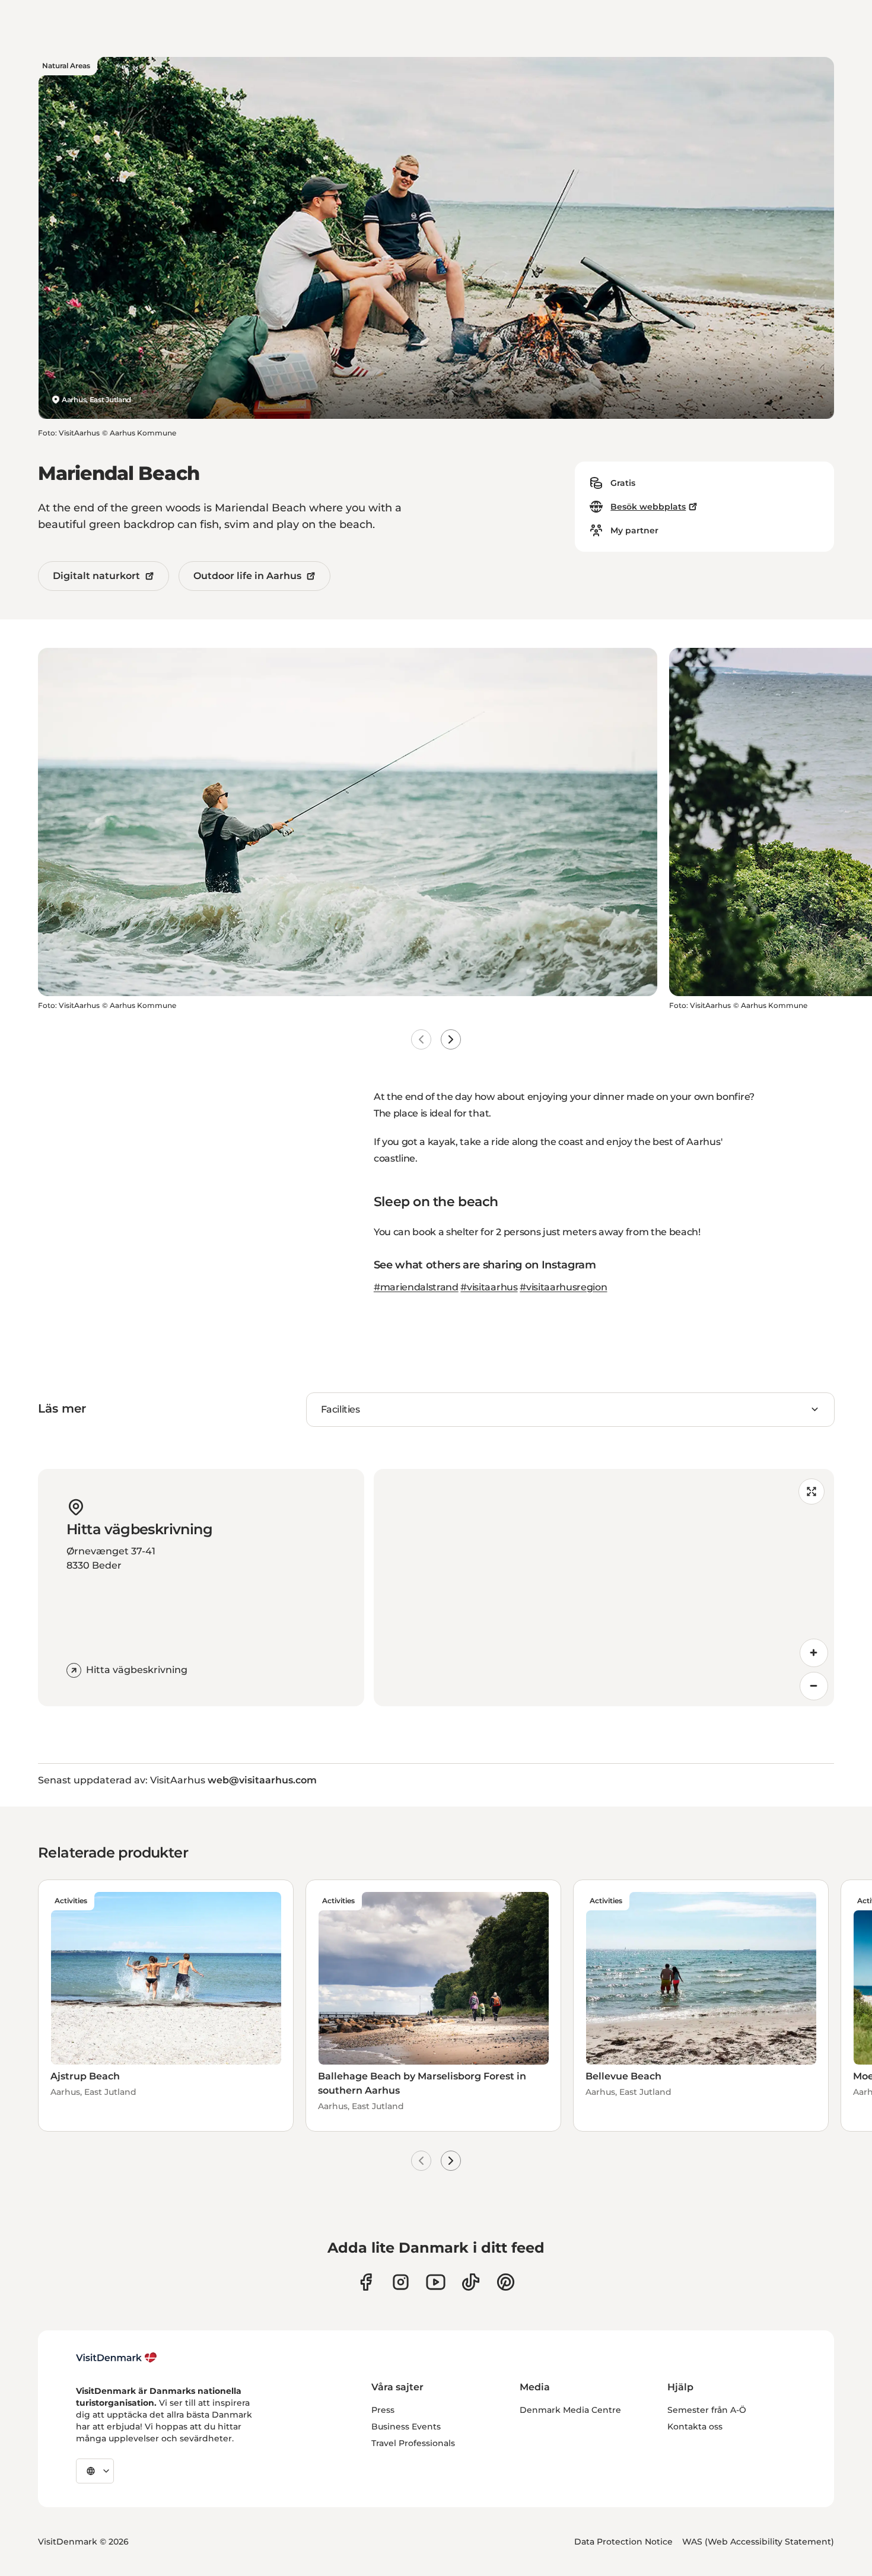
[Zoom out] (814, 1686)
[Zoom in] (814, 1653)
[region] (604, 1588)
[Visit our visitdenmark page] (436, 2282)
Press (383, 2410)
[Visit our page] (401, 2282)
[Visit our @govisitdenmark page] (471, 2282)
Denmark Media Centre (570, 2410)
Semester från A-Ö (707, 2410)
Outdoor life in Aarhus (247, 576)
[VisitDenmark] (117, 2358)
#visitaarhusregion (563, 1287)
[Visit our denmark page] (366, 2282)
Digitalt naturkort (96, 576)
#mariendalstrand (416, 1287)
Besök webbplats (648, 507)
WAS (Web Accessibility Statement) (758, 2542)
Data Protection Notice (623, 2542)
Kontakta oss (695, 2426)
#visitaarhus (489, 1287)
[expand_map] (811, 1491)
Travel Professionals (413, 2443)
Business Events (406, 2426)
